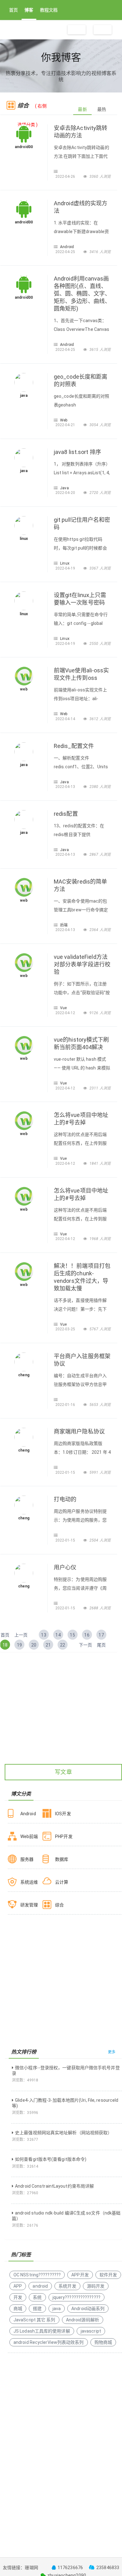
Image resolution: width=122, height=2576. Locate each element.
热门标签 (21, 2255)
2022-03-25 (66, 1329)
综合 (59, 1905)
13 (43, 1635)
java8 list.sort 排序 (77, 452)
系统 (37, 2297)
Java (64, 488)
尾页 (101, 1645)
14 (58, 1635)
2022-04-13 (66, 787)
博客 (29, 10)
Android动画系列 (88, 2309)
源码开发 (96, 2286)
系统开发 (67, 2286)
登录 (103, 30)
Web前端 (29, 1836)
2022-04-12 (66, 1013)
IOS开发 (63, 1814)
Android (67, 247)
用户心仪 (65, 1567)
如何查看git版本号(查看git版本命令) (51, 2159)
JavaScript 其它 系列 (34, 2320)
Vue (63, 1008)
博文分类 (21, 1794)
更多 (112, 2052)
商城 (18, 2309)
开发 (18, 2297)
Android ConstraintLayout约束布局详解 (54, 2186)
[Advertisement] (61, 1719)
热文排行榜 (24, 2052)
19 (19, 1645)
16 (87, 1635)
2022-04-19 (66, 568)
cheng (24, 1375)
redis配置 (66, 814)
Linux (65, 563)
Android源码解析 (83, 2320)
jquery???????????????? (76, 2297)
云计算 (62, 1882)
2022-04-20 (66, 493)
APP (18, 2286)
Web (64, 420)
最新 (82, 109)
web (24, 689)
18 (5, 1645)
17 (101, 1635)
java (24, 396)
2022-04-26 (66, 177)
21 (48, 1645)
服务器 (27, 1859)
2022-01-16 (66, 1405)
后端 (64, 925)
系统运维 (29, 1882)
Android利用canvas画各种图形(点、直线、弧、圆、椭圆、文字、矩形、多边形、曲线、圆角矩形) (82, 294)
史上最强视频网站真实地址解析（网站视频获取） (64, 2133)
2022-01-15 (66, 1472)
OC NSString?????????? (37, 2275)
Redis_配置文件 (74, 746)
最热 (102, 109)
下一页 (85, 1645)
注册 (77, 30)
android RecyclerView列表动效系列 (49, 2342)
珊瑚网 (31, 2568)
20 (34, 1645)
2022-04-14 (66, 719)
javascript (91, 2331)
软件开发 (108, 2275)
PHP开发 (64, 1836)
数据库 (62, 1859)
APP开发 (80, 2275)
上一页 (21, 1635)
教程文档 (49, 10)
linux (24, 539)
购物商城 (103, 2342)
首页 (13, 10)
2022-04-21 (66, 425)
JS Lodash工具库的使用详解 (42, 2331)
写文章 (63, 1772)
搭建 (37, 2309)
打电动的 (65, 1499)
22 (63, 1645)
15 (72, 1635)
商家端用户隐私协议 (79, 1431)
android (40, 2286)
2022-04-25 (66, 252)
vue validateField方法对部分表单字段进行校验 (82, 964)
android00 (24, 147)
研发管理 (29, 1905)
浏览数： (25, 2080)
